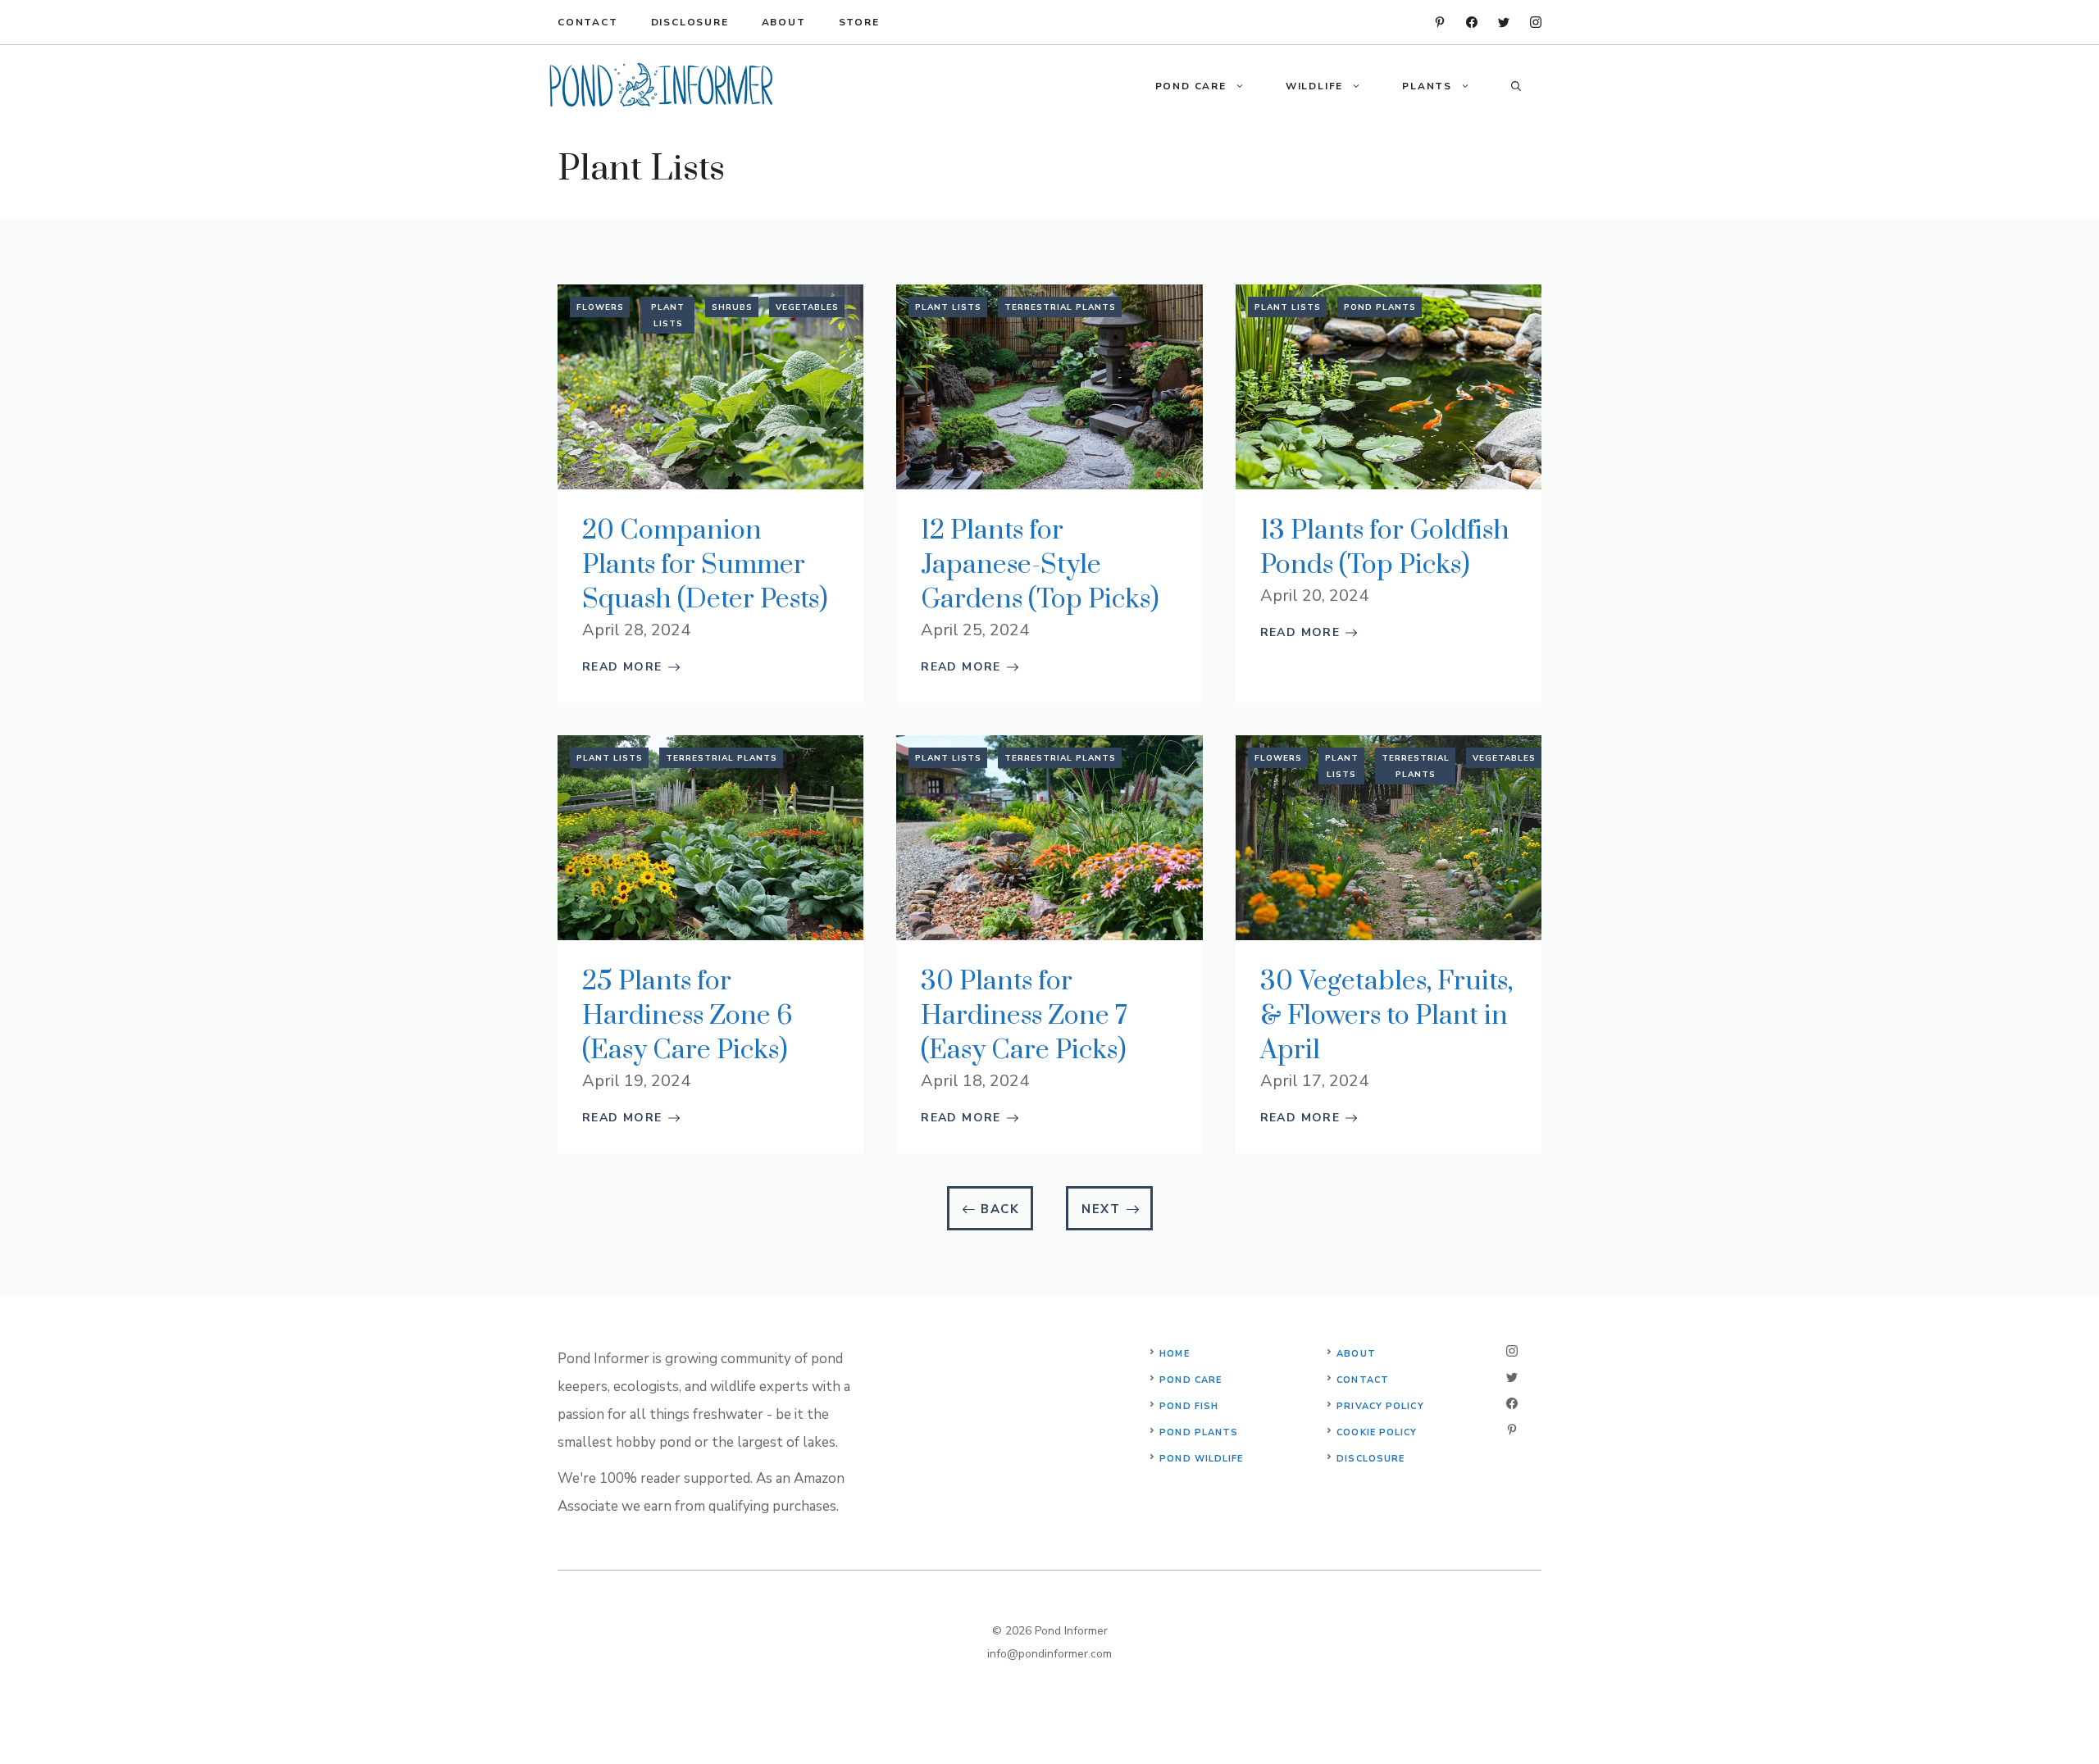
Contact (588, 22)
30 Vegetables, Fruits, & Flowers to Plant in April (1386, 1016)
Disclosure (1370, 1459)
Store (859, 22)
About (1356, 1354)
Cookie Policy (1377, 1432)
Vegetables (807, 307)
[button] (1246, 86)
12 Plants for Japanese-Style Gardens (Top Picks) (1040, 565)
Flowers (600, 307)
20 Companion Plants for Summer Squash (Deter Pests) (705, 565)
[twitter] (1504, 22)
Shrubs (732, 307)
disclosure (690, 22)
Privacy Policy (1380, 1406)
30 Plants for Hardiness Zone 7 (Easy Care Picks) (1024, 1016)
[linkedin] (1440, 22)
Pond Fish (1189, 1406)
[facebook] (1472, 22)
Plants (1427, 86)
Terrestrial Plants (1060, 307)
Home (1174, 1354)
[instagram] (1536, 22)
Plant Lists (668, 316)
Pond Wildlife (1201, 1459)
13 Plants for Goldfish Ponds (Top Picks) (1385, 548)
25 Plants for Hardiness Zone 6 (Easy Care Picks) (688, 1016)
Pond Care (1191, 86)
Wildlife (1314, 86)
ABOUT (784, 22)
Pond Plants (1380, 307)
